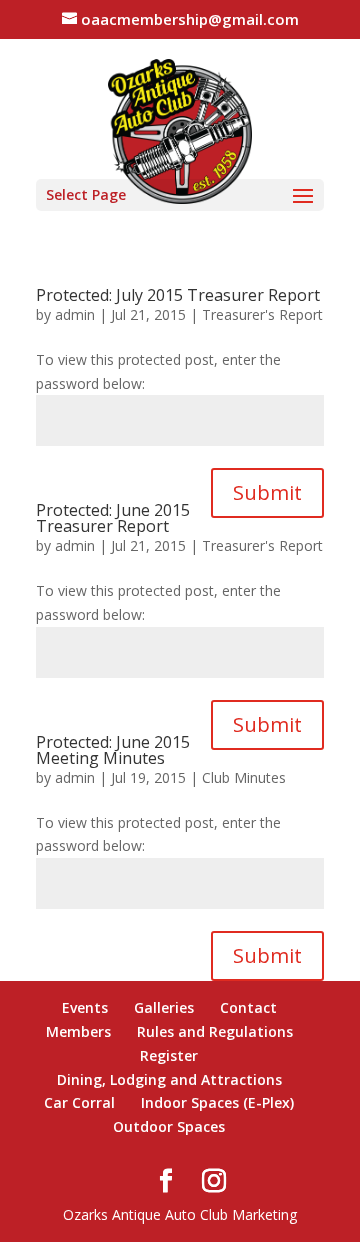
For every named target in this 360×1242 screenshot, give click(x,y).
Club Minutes (244, 777)
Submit (267, 492)
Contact (248, 1007)
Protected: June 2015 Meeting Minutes (113, 750)
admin (75, 314)
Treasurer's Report (262, 314)
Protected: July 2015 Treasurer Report (178, 295)
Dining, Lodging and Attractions (169, 1079)
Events (85, 1007)
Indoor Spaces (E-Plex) (217, 1102)
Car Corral (79, 1102)
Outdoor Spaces (169, 1126)
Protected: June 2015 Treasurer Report (113, 518)
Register (169, 1055)
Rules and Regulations (215, 1031)
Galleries (164, 1007)
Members (78, 1031)
